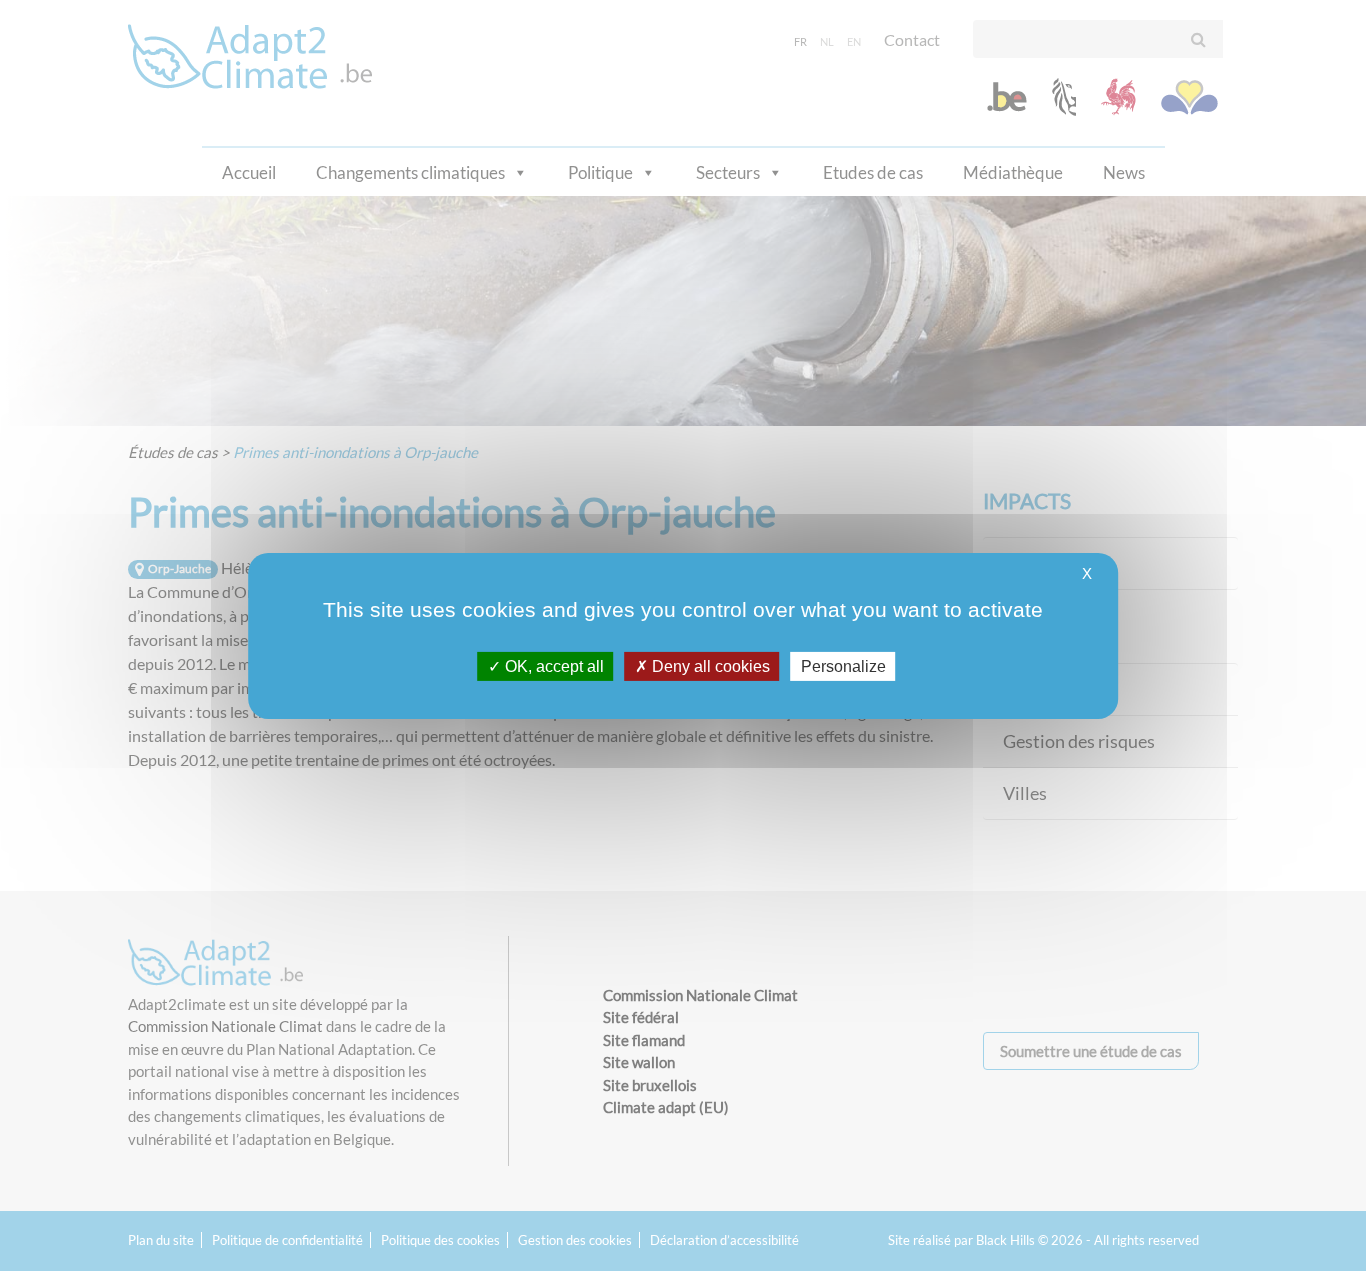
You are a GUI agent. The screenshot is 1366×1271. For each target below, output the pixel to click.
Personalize (843, 665)
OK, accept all (552, 665)
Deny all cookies (709, 665)
